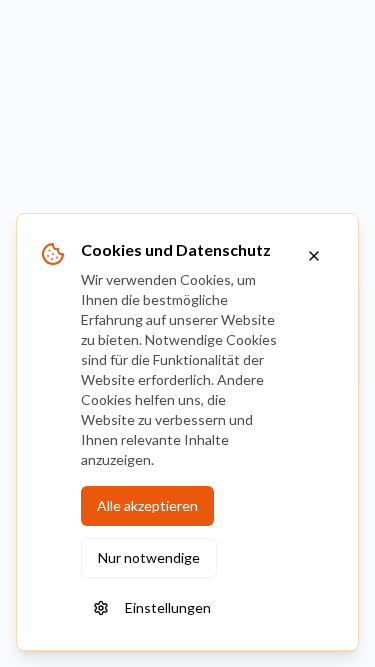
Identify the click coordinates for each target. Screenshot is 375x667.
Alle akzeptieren (147, 505)
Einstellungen (168, 607)
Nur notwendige (149, 557)
